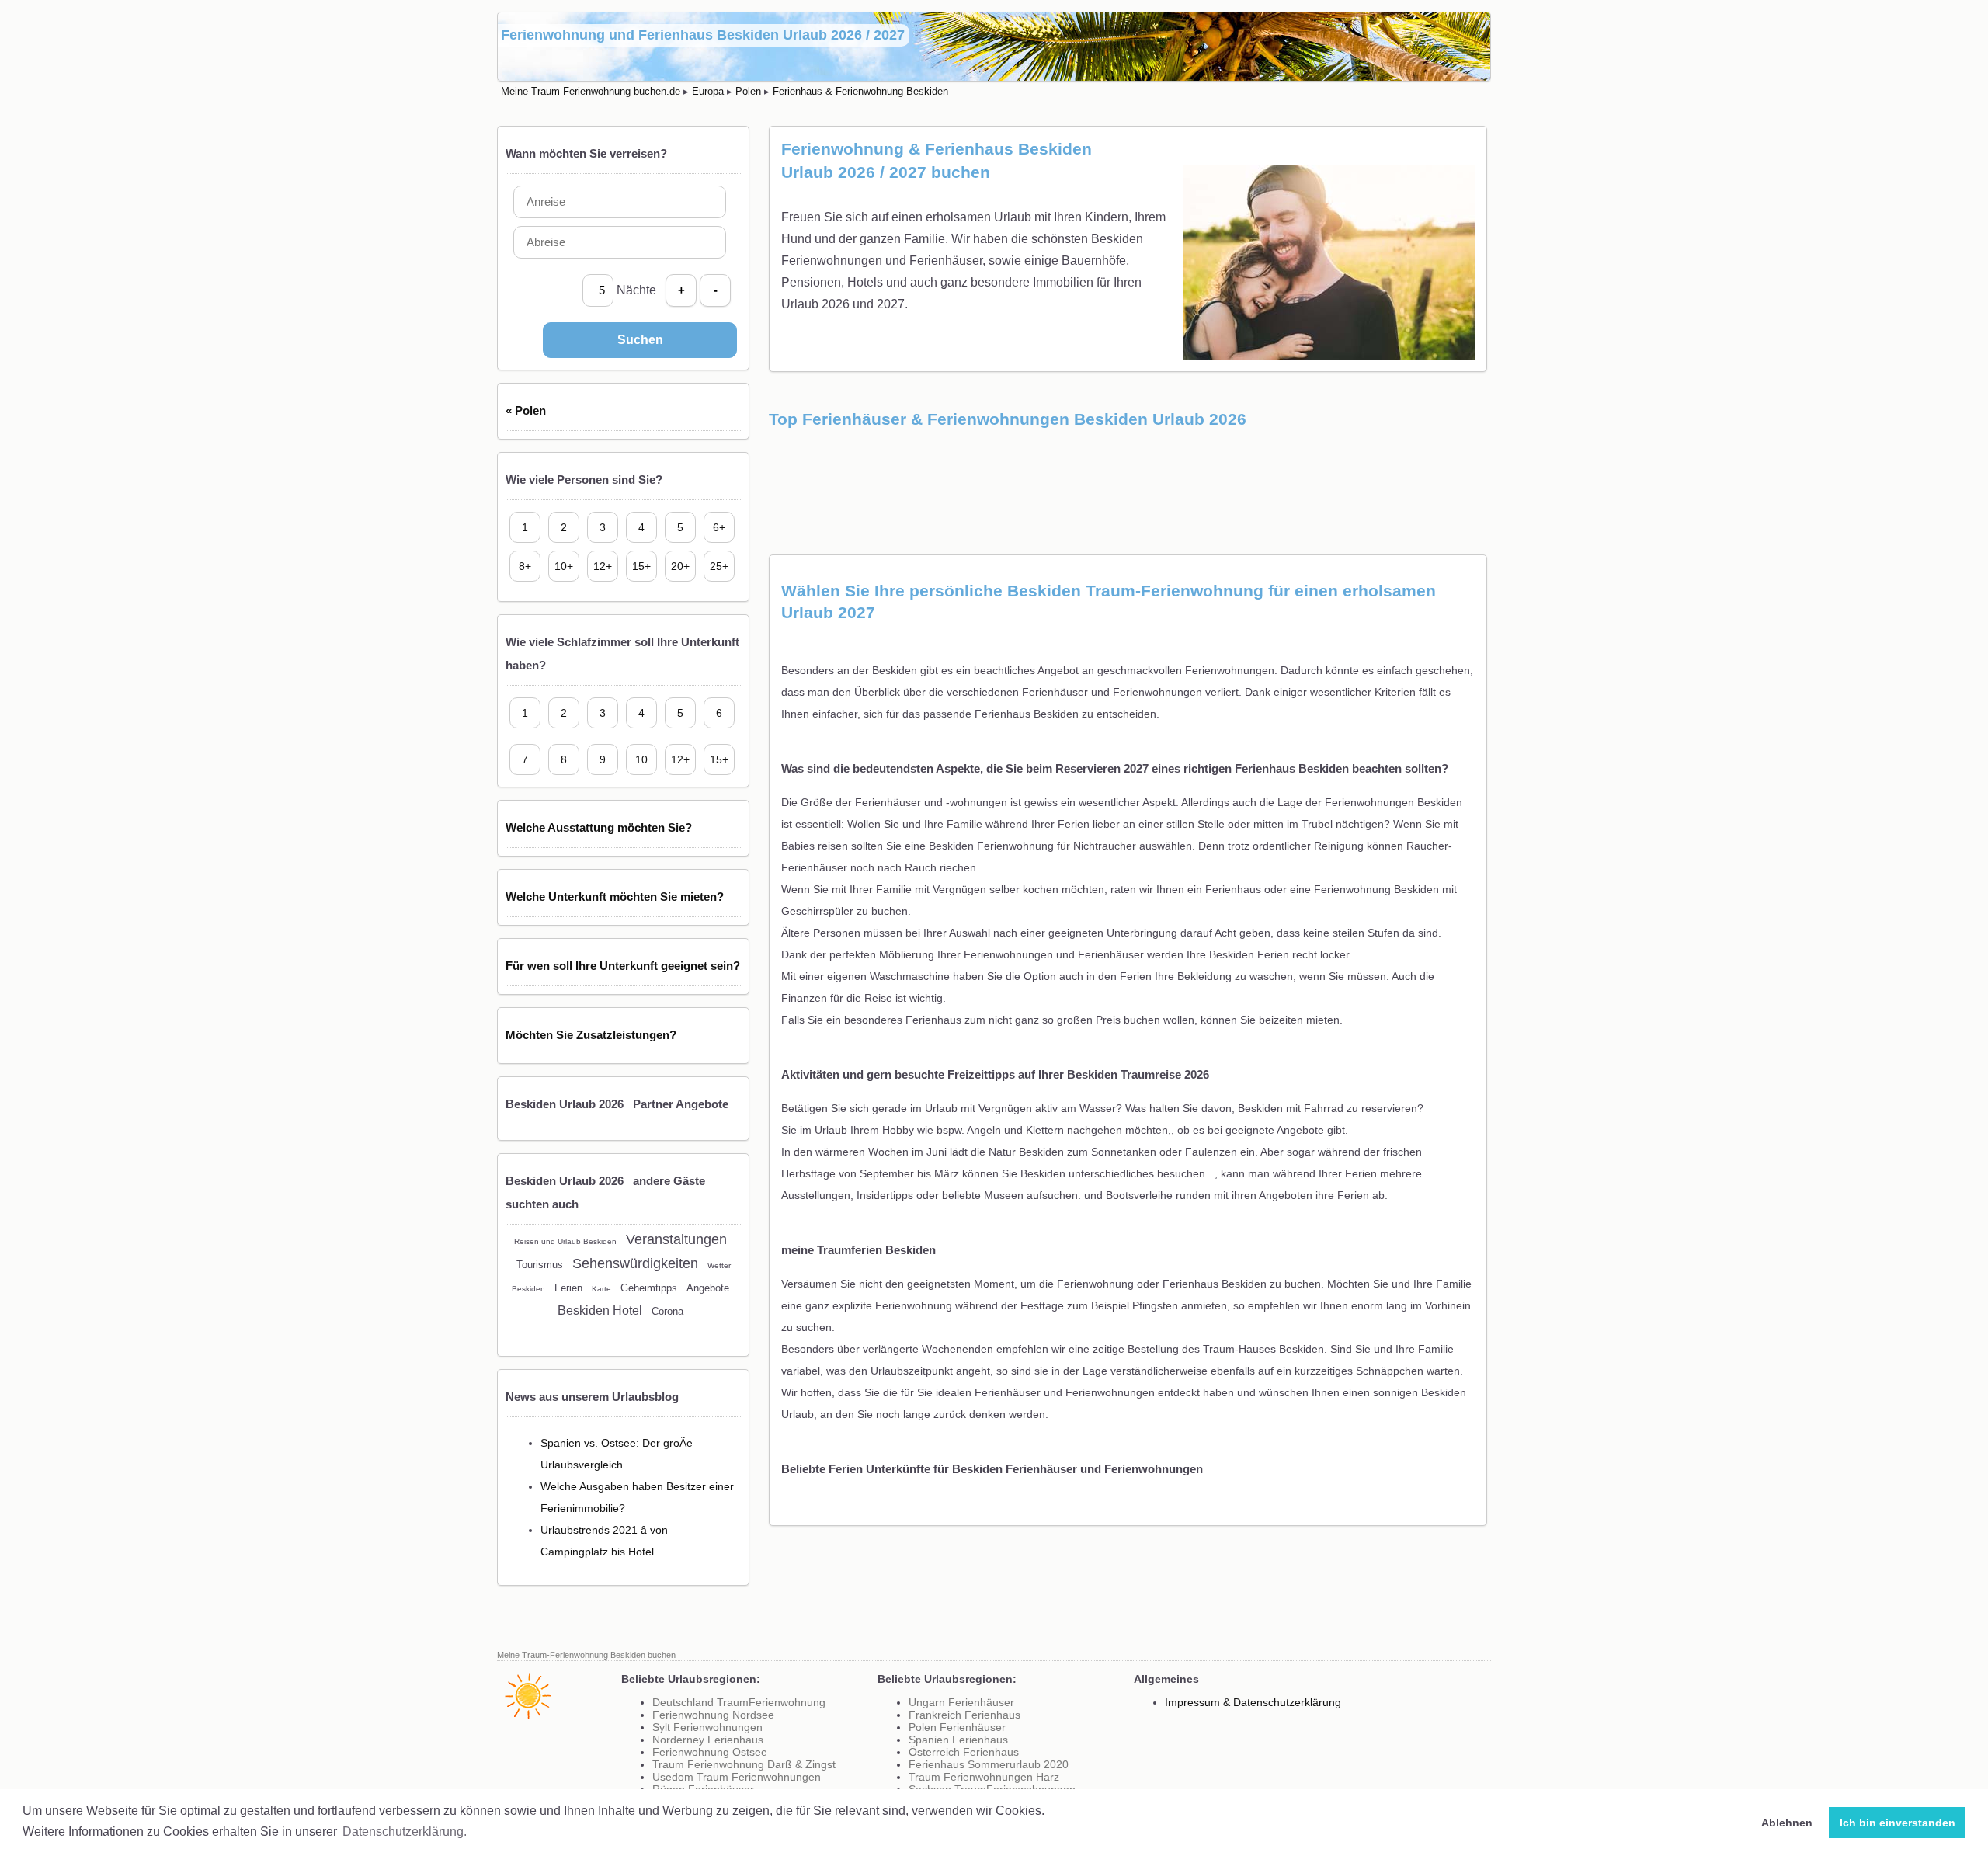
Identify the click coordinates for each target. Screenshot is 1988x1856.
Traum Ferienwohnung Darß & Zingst (744, 1764)
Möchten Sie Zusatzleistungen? (591, 1035)
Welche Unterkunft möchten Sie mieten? (615, 897)
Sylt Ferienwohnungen (707, 1727)
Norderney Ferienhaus (708, 1740)
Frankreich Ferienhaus (964, 1715)
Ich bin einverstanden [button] (1898, 1823)
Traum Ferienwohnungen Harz (984, 1777)
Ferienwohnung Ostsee (710, 1752)
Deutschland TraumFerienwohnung (739, 1702)
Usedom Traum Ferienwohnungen (737, 1777)
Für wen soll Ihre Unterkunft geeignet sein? (623, 966)
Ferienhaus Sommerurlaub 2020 (989, 1764)
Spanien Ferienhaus (958, 1740)
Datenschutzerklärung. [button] (405, 1832)
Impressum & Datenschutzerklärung (1253, 1702)
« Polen (526, 410)
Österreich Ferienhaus (964, 1752)
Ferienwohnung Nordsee (713, 1715)
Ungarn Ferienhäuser (961, 1702)
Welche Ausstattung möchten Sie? (599, 827)
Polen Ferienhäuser (957, 1727)
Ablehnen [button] (1787, 1823)
